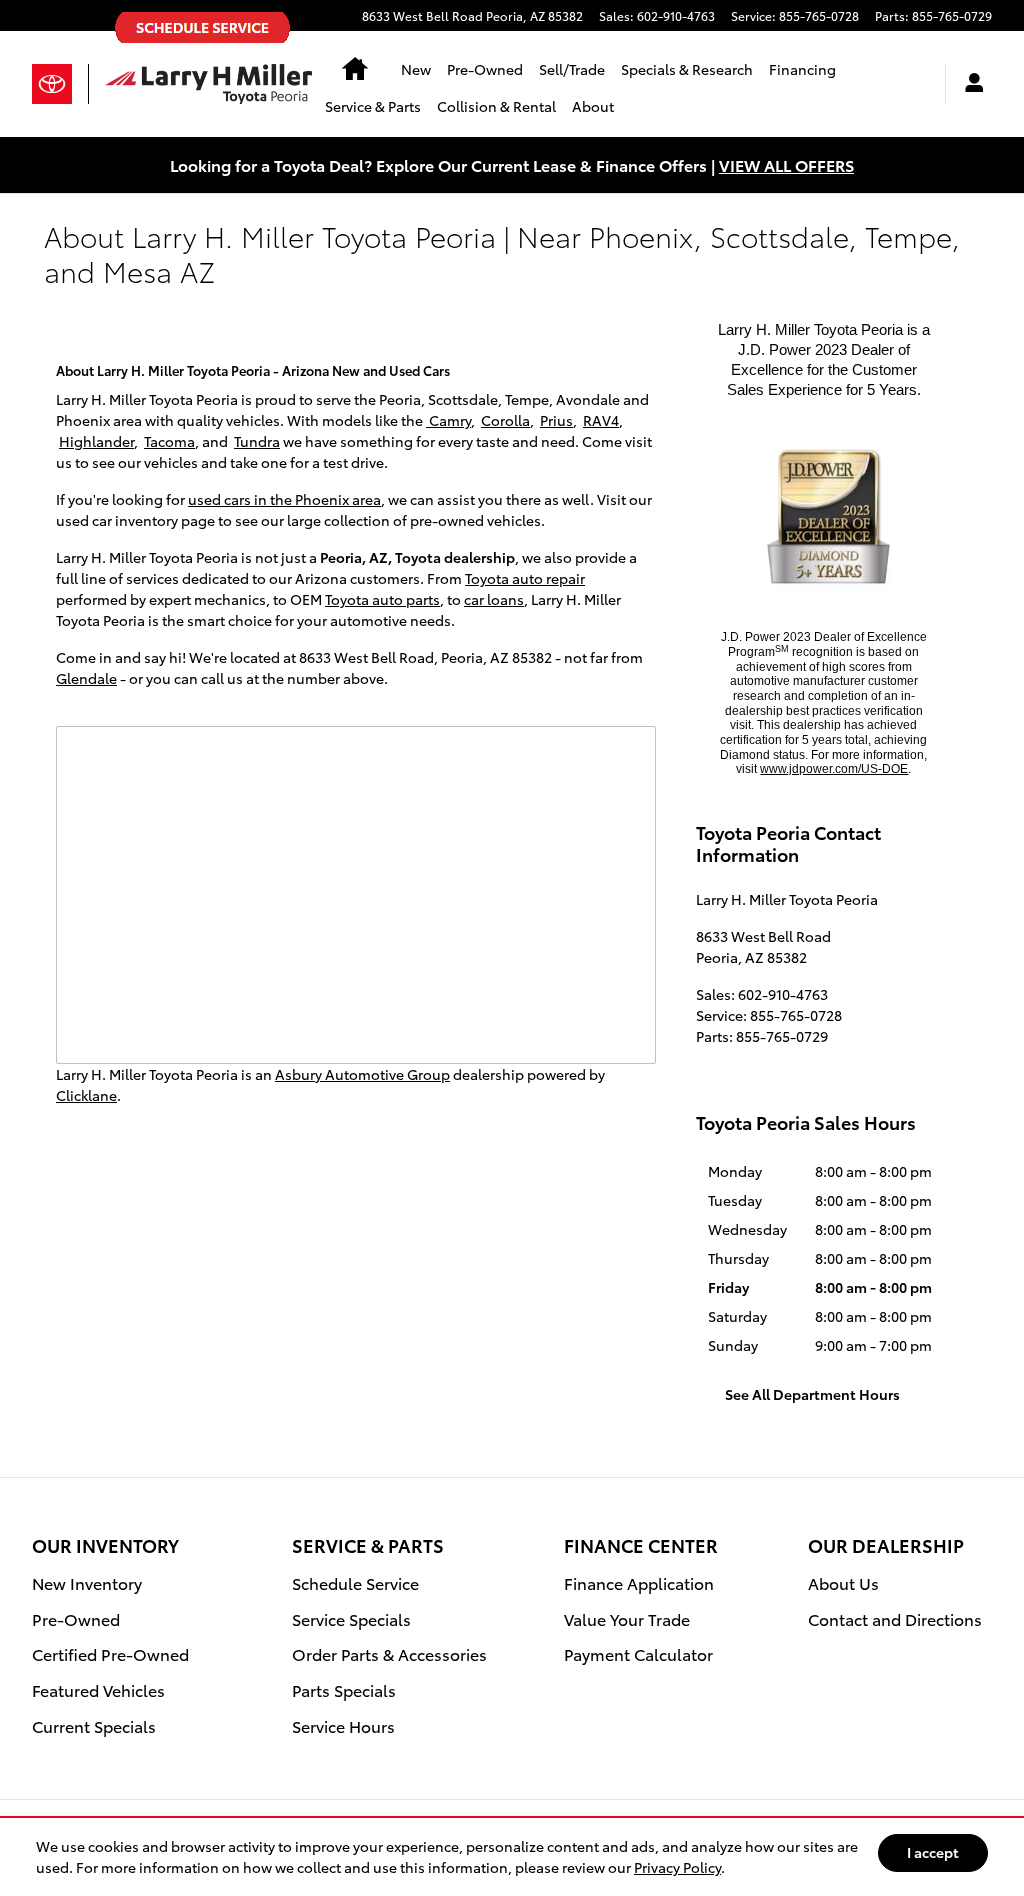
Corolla (505, 420)
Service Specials (351, 1618)
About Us (843, 1582)
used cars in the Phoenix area (284, 499)
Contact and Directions (895, 1618)
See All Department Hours (812, 1394)
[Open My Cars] (969, 84)
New (416, 69)
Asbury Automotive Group (362, 1074)
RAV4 (601, 420)
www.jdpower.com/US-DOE (834, 769)
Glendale (86, 678)
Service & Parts (373, 106)
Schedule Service (355, 1582)
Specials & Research (687, 69)
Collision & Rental (496, 106)
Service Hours (343, 1725)
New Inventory (87, 1582)
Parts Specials (344, 1689)
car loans (494, 599)
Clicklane (86, 1095)
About (593, 106)
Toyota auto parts (382, 599)
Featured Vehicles (98, 1689)
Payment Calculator (638, 1653)
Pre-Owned (485, 69)
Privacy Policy (677, 1867)
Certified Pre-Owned (110, 1653)
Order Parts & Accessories (389, 1653)
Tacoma (169, 441)
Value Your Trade (627, 1618)
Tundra (257, 441)
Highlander (96, 441)
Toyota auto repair (525, 578)
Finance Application (639, 1582)
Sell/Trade (572, 69)
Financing (802, 69)
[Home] (60, 84)
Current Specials (94, 1725)
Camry (448, 420)
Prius (556, 420)
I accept (933, 1852)
